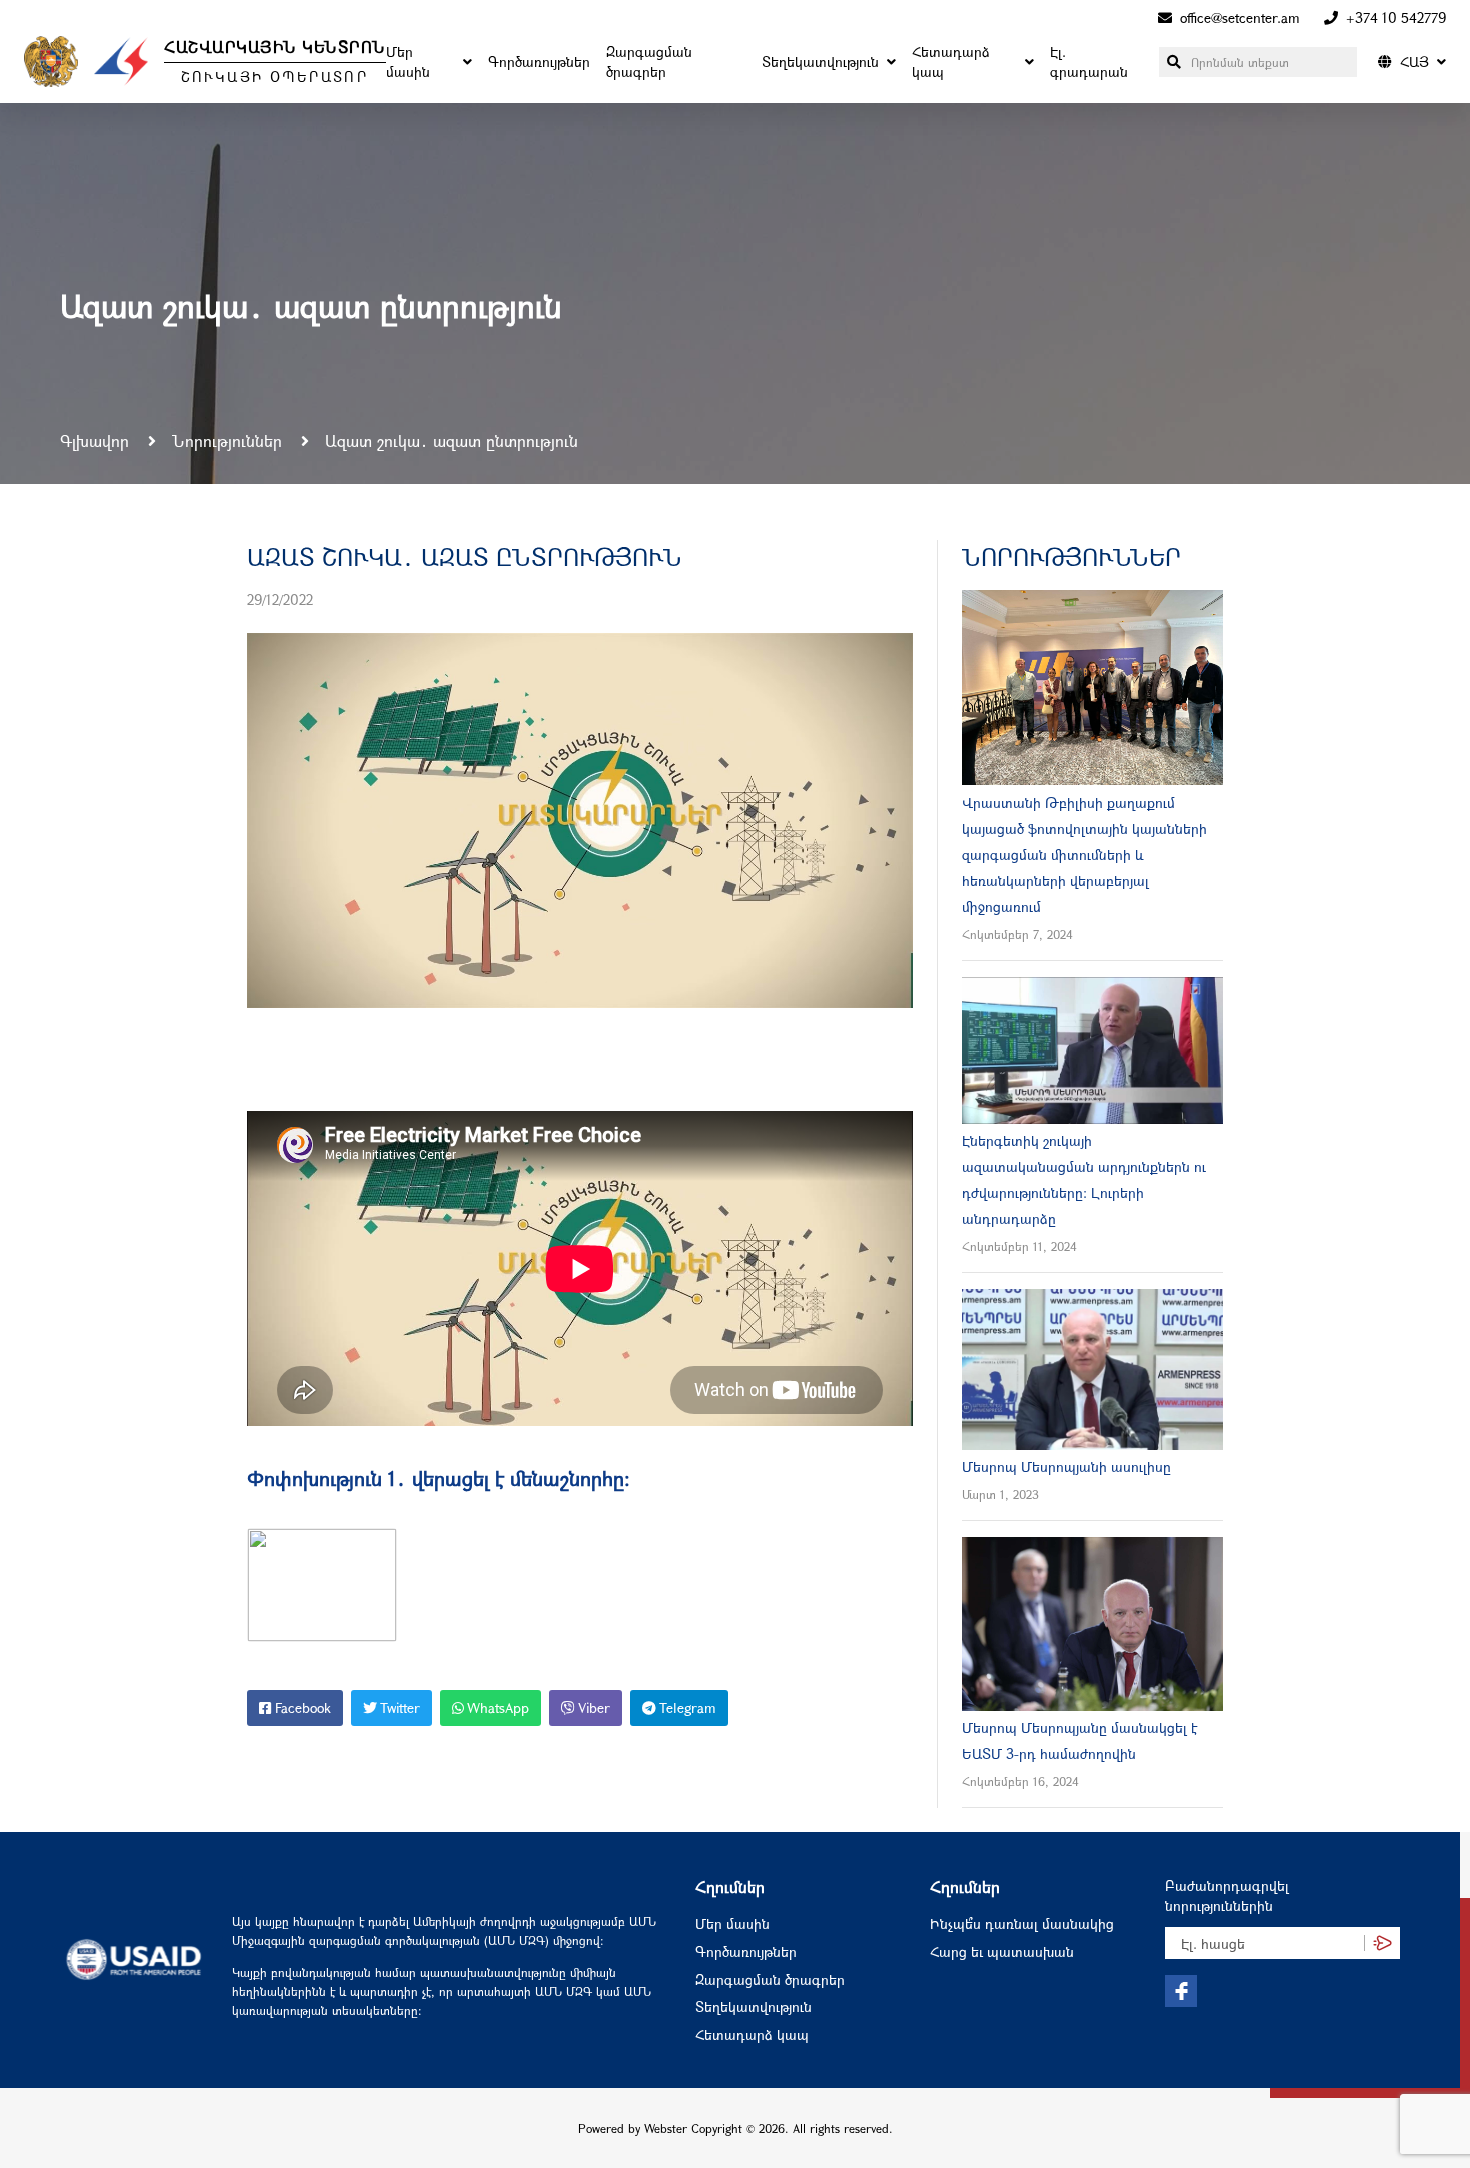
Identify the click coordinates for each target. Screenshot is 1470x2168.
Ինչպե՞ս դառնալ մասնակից (1022, 1923)
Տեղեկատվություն (820, 61)
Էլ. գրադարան (1089, 61)
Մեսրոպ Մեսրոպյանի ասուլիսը (1066, 1466)
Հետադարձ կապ (951, 61)
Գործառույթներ (539, 61)
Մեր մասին (408, 61)
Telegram (686, 1707)
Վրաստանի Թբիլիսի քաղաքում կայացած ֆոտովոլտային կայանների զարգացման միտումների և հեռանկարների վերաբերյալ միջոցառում (1084, 854)
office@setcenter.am (1240, 17)
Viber (592, 1707)
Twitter (398, 1707)
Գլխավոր (97, 440)
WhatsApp (496, 1707)
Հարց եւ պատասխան (1002, 1951)
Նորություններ (229, 440)
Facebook (301, 1707)
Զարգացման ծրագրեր (649, 61)
